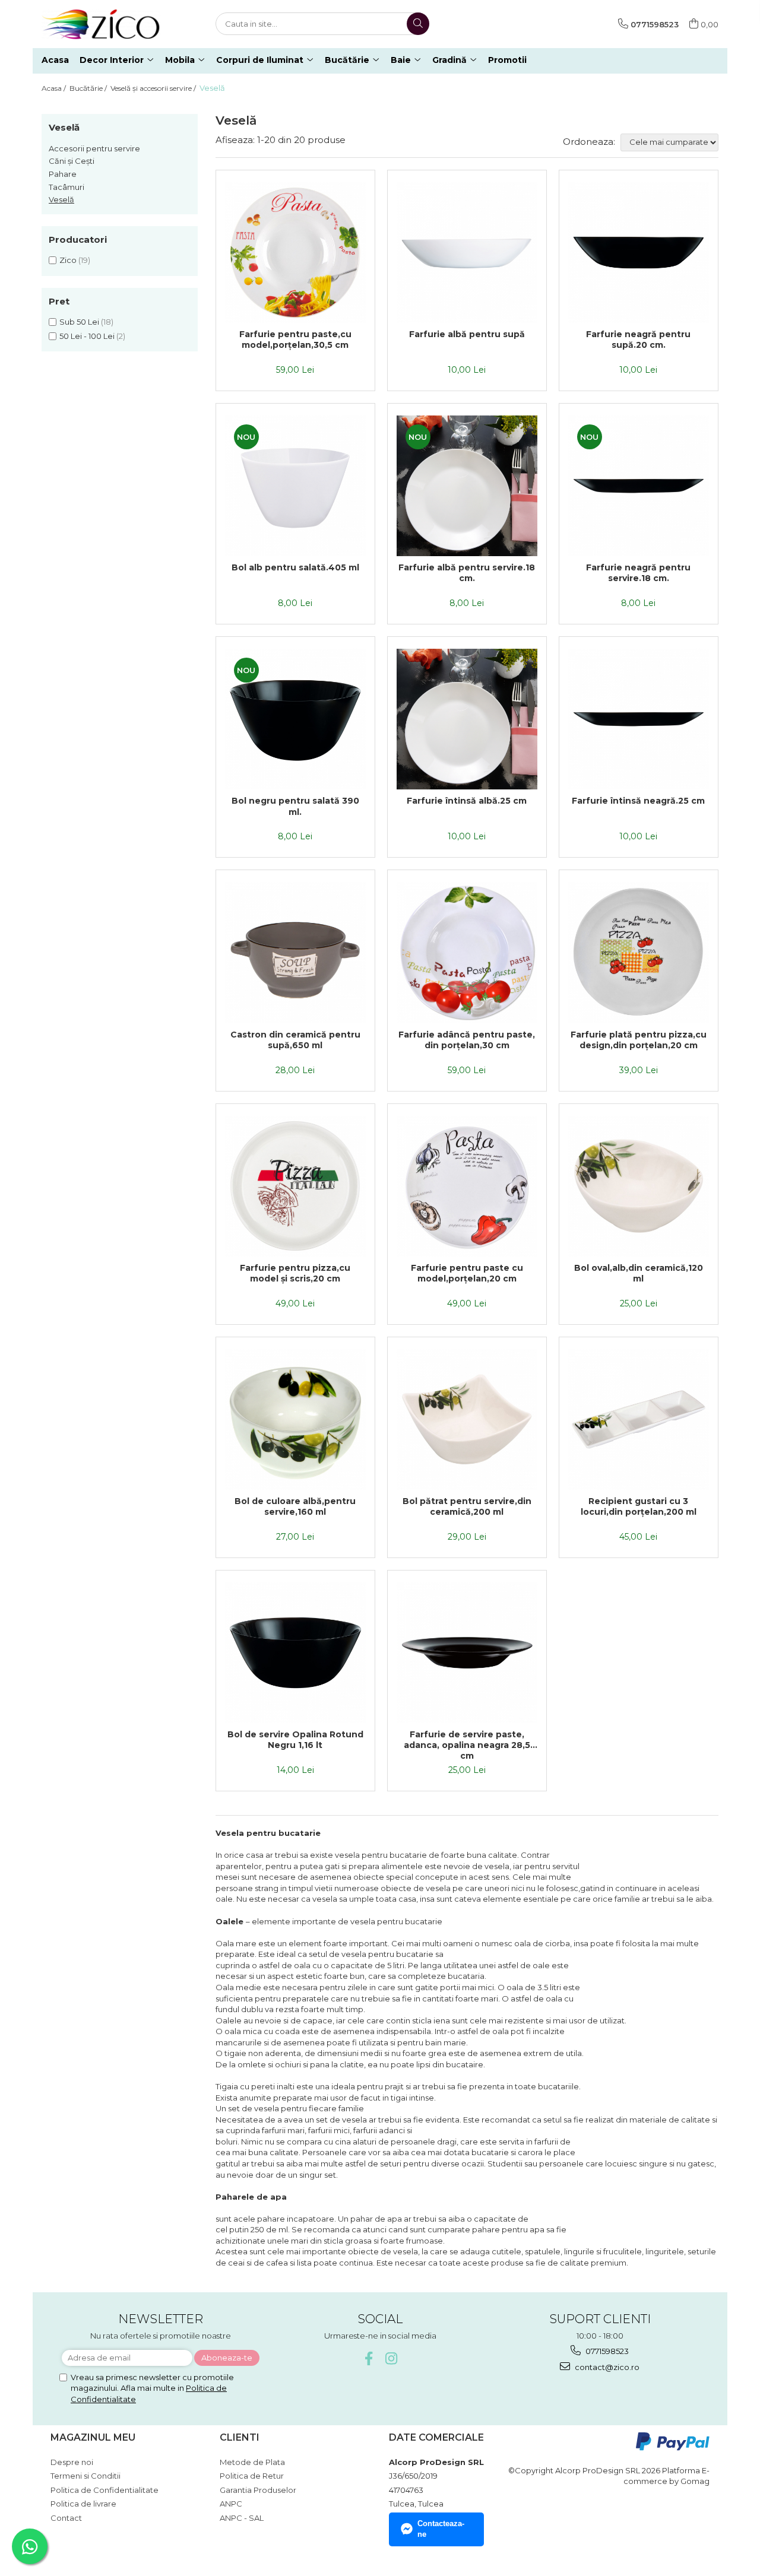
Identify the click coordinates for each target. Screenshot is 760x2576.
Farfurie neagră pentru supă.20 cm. (638, 340)
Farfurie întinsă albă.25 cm (467, 801)
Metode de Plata (252, 2462)
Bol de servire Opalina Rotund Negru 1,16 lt (295, 1740)
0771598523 (606, 2351)
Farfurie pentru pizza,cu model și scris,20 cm (295, 1273)
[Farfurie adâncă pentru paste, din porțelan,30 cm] (467, 952)
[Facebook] (369, 2358)
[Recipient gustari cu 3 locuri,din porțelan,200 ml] (639, 1419)
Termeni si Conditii (85, 2476)
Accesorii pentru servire (94, 148)
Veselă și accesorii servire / (154, 88)
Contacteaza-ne (441, 2529)
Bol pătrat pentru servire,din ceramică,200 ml (467, 1506)
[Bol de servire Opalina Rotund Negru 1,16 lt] (295, 1653)
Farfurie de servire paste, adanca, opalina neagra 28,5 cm (467, 1745)
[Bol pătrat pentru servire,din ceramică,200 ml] (467, 1419)
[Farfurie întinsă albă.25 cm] (467, 719)
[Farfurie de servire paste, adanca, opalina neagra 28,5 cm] (467, 1653)
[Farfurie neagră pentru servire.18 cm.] (639, 486)
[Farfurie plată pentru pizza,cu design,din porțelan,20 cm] (639, 952)
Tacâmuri (66, 187)
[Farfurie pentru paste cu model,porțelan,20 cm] (467, 1186)
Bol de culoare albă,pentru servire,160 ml (295, 1506)
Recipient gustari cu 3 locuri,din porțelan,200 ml (639, 1506)
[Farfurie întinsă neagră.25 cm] (639, 719)
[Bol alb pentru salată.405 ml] (295, 486)
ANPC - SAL (242, 2518)
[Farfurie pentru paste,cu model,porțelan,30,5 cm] (295, 253)
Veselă (61, 199)
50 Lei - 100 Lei (87, 336)
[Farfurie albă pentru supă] (467, 253)
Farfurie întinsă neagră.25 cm (638, 801)
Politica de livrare (83, 2504)
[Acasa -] (101, 24)
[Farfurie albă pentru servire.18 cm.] (467, 486)
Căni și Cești (72, 161)
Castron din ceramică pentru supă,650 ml (295, 1040)
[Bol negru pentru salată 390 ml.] (295, 719)
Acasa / (55, 88)
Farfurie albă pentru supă (467, 334)
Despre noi (72, 2462)
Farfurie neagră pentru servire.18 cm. (638, 573)
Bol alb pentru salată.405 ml (295, 567)
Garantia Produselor (258, 2490)
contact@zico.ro (606, 2367)
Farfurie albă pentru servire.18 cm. (467, 573)
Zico (68, 260)
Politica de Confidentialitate (104, 2490)
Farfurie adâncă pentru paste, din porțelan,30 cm (467, 1040)
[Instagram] (392, 2358)
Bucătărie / (89, 88)
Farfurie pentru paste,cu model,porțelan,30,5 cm (295, 340)
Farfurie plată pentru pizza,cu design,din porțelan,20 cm (639, 1040)
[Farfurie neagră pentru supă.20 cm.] (639, 253)
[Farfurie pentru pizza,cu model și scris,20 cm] (295, 1186)
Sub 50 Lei (79, 322)
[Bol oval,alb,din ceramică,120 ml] (639, 1186)
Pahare (63, 174)
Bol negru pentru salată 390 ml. (295, 806)
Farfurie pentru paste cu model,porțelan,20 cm (467, 1273)
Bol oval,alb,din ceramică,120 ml (639, 1273)
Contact (66, 2518)
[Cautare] (418, 24)
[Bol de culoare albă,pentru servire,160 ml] (295, 1419)
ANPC (231, 2504)
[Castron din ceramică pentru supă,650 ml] (295, 952)
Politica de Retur (252, 2476)
